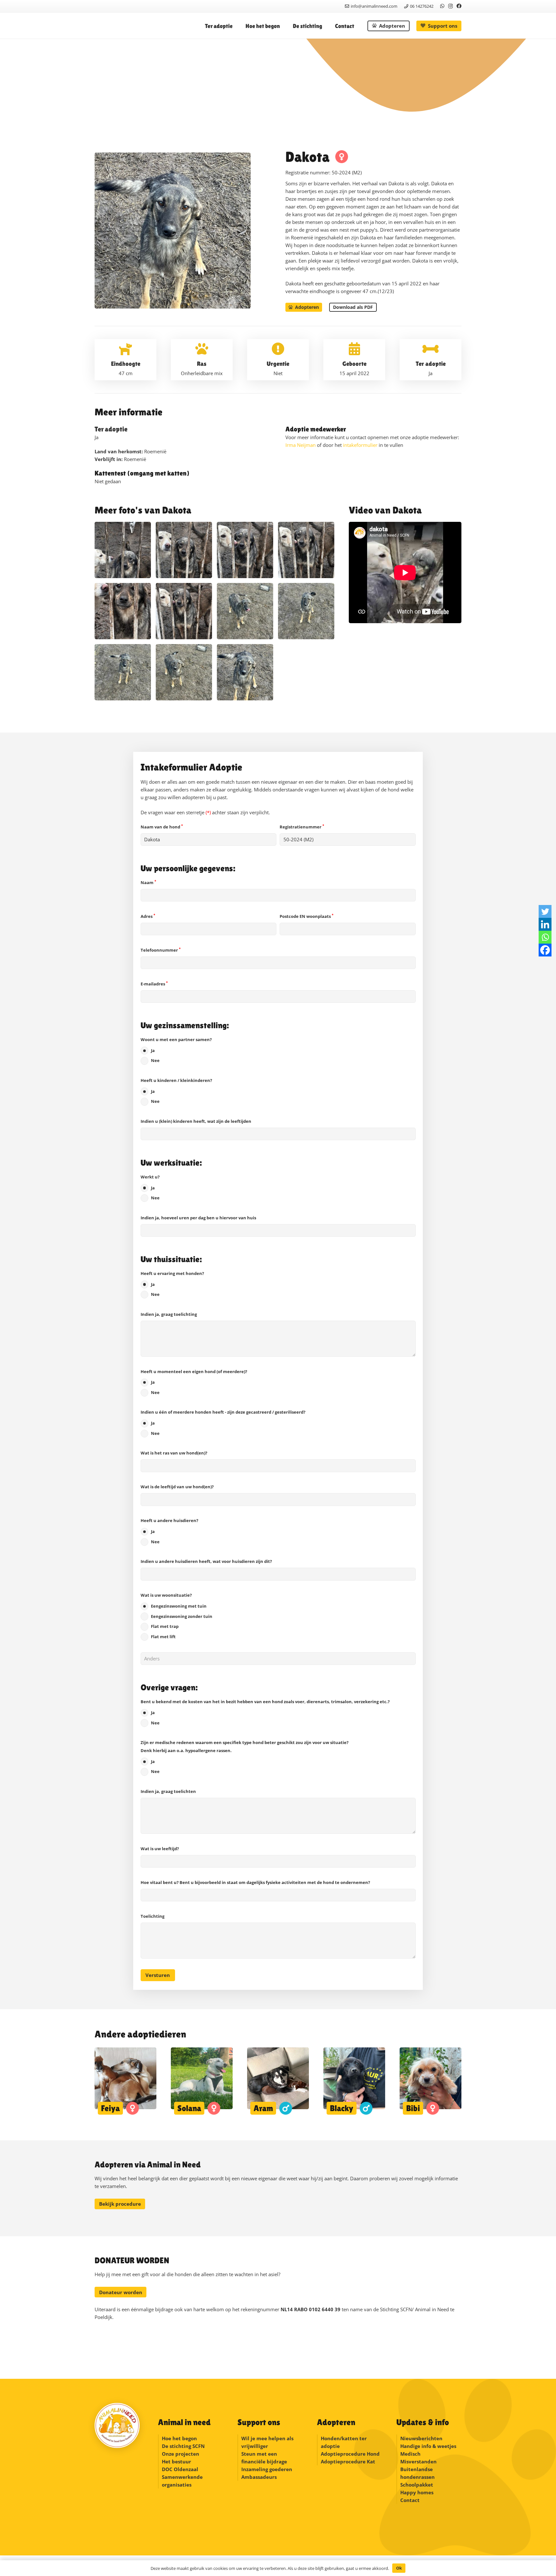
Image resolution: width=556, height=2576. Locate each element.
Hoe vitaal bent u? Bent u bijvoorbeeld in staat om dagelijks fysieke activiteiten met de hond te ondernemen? (255, 1882)
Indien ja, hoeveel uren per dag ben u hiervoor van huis (198, 1218)
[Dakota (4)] (184, 672)
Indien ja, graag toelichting (169, 1314)
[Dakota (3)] (306, 611)
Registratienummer (302, 827)
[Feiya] (125, 2081)
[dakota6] (123, 611)
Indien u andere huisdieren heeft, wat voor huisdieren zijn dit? (206, 1561)
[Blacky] (354, 2081)
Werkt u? (150, 1187)
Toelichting (153, 1916)
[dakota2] (184, 550)
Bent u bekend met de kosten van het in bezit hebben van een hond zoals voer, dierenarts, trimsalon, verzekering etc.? (265, 1712)
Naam (148, 882)
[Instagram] (450, 6)
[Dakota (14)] (245, 672)
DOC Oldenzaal (180, 2469)
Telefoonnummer (161, 950)
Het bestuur (176, 2461)
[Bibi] (431, 2081)
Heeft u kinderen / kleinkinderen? (176, 1091)
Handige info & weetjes (428, 2446)
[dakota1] (123, 550)
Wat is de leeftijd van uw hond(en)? (177, 1487)
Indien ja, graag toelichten (168, 1791)
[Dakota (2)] (245, 611)
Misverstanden (418, 2461)
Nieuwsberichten (421, 2438)
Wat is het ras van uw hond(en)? (174, 1453)
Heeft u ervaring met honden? (172, 1284)
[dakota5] (184, 611)
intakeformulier (360, 445)
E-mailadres (154, 984)
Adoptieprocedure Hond (350, 2454)
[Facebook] (459, 6)
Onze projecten (181, 2454)
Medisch (410, 2454)
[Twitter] (545, 911)
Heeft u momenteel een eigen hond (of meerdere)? (194, 1382)
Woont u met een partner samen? (176, 1050)
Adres (148, 916)
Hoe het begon (179, 2438)
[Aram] (278, 2081)
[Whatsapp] (545, 937)
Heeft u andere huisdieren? (169, 1531)
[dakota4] (306, 550)
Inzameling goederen (267, 2469)
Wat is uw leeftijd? (160, 1849)
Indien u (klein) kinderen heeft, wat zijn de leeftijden (196, 1121)
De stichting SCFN (183, 2446)
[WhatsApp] (442, 6)
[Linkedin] (545, 924)
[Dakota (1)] (123, 672)
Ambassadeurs (259, 2477)
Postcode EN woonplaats (306, 916)
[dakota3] (245, 550)
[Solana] (202, 2081)
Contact (410, 2500)
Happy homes (417, 2492)
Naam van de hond (162, 827)
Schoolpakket (417, 2485)
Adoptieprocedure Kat (348, 2461)
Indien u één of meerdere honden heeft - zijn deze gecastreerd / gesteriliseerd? (223, 1423)
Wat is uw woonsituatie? (176, 1616)
